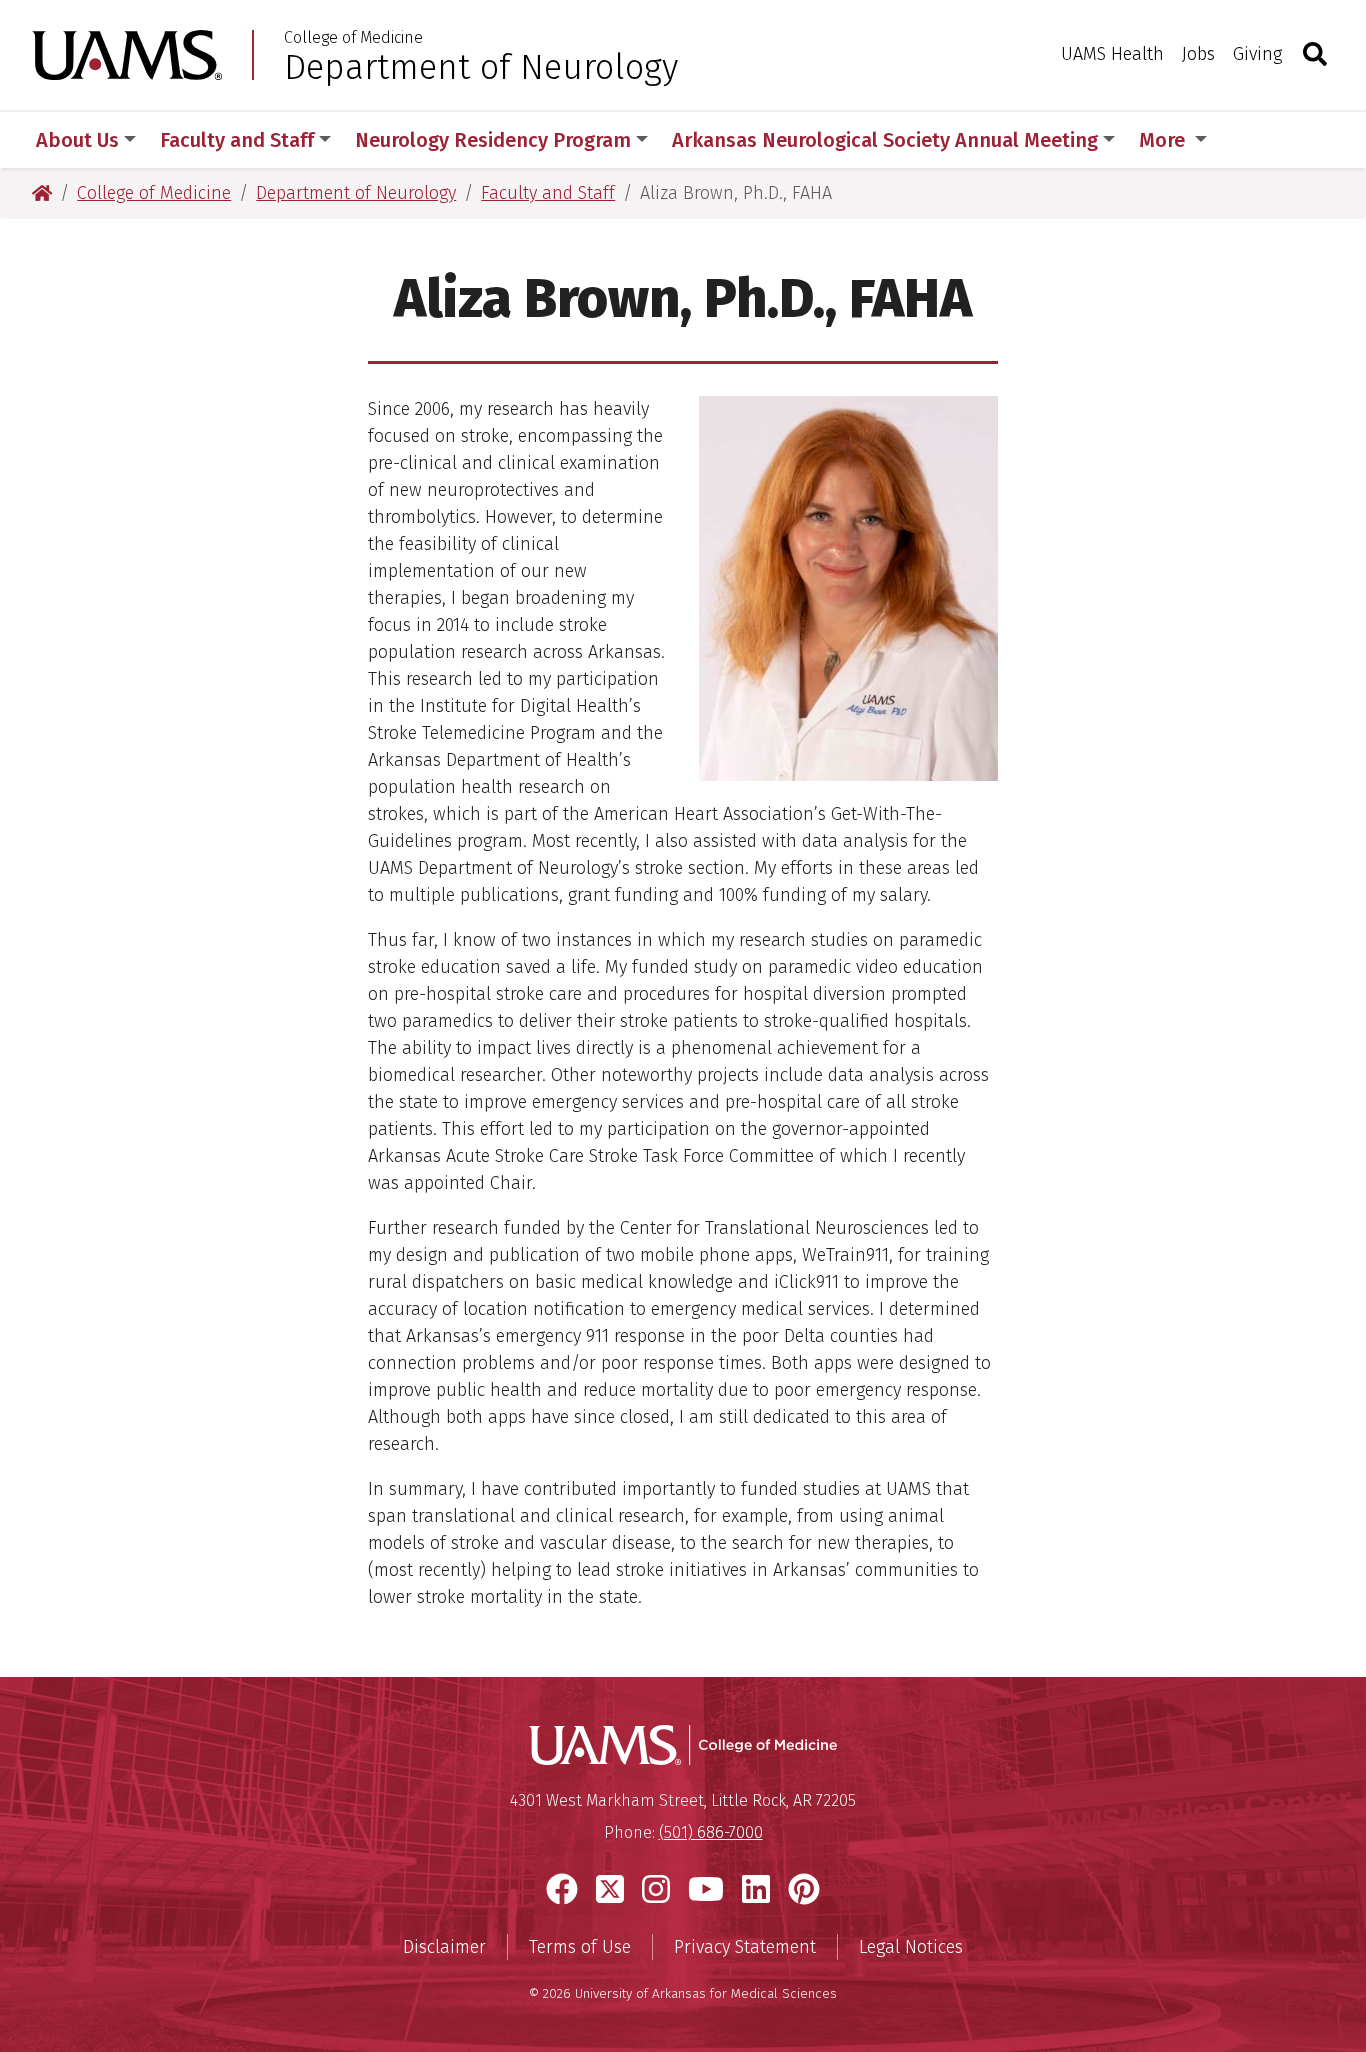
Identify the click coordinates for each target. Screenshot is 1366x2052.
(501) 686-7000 (711, 1832)
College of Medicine (353, 38)
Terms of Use (580, 1947)
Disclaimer (444, 1947)
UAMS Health (1112, 54)
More (1164, 140)
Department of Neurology (481, 67)
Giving (1257, 54)
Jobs (1198, 54)
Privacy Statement (745, 1947)
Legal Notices (911, 1947)
